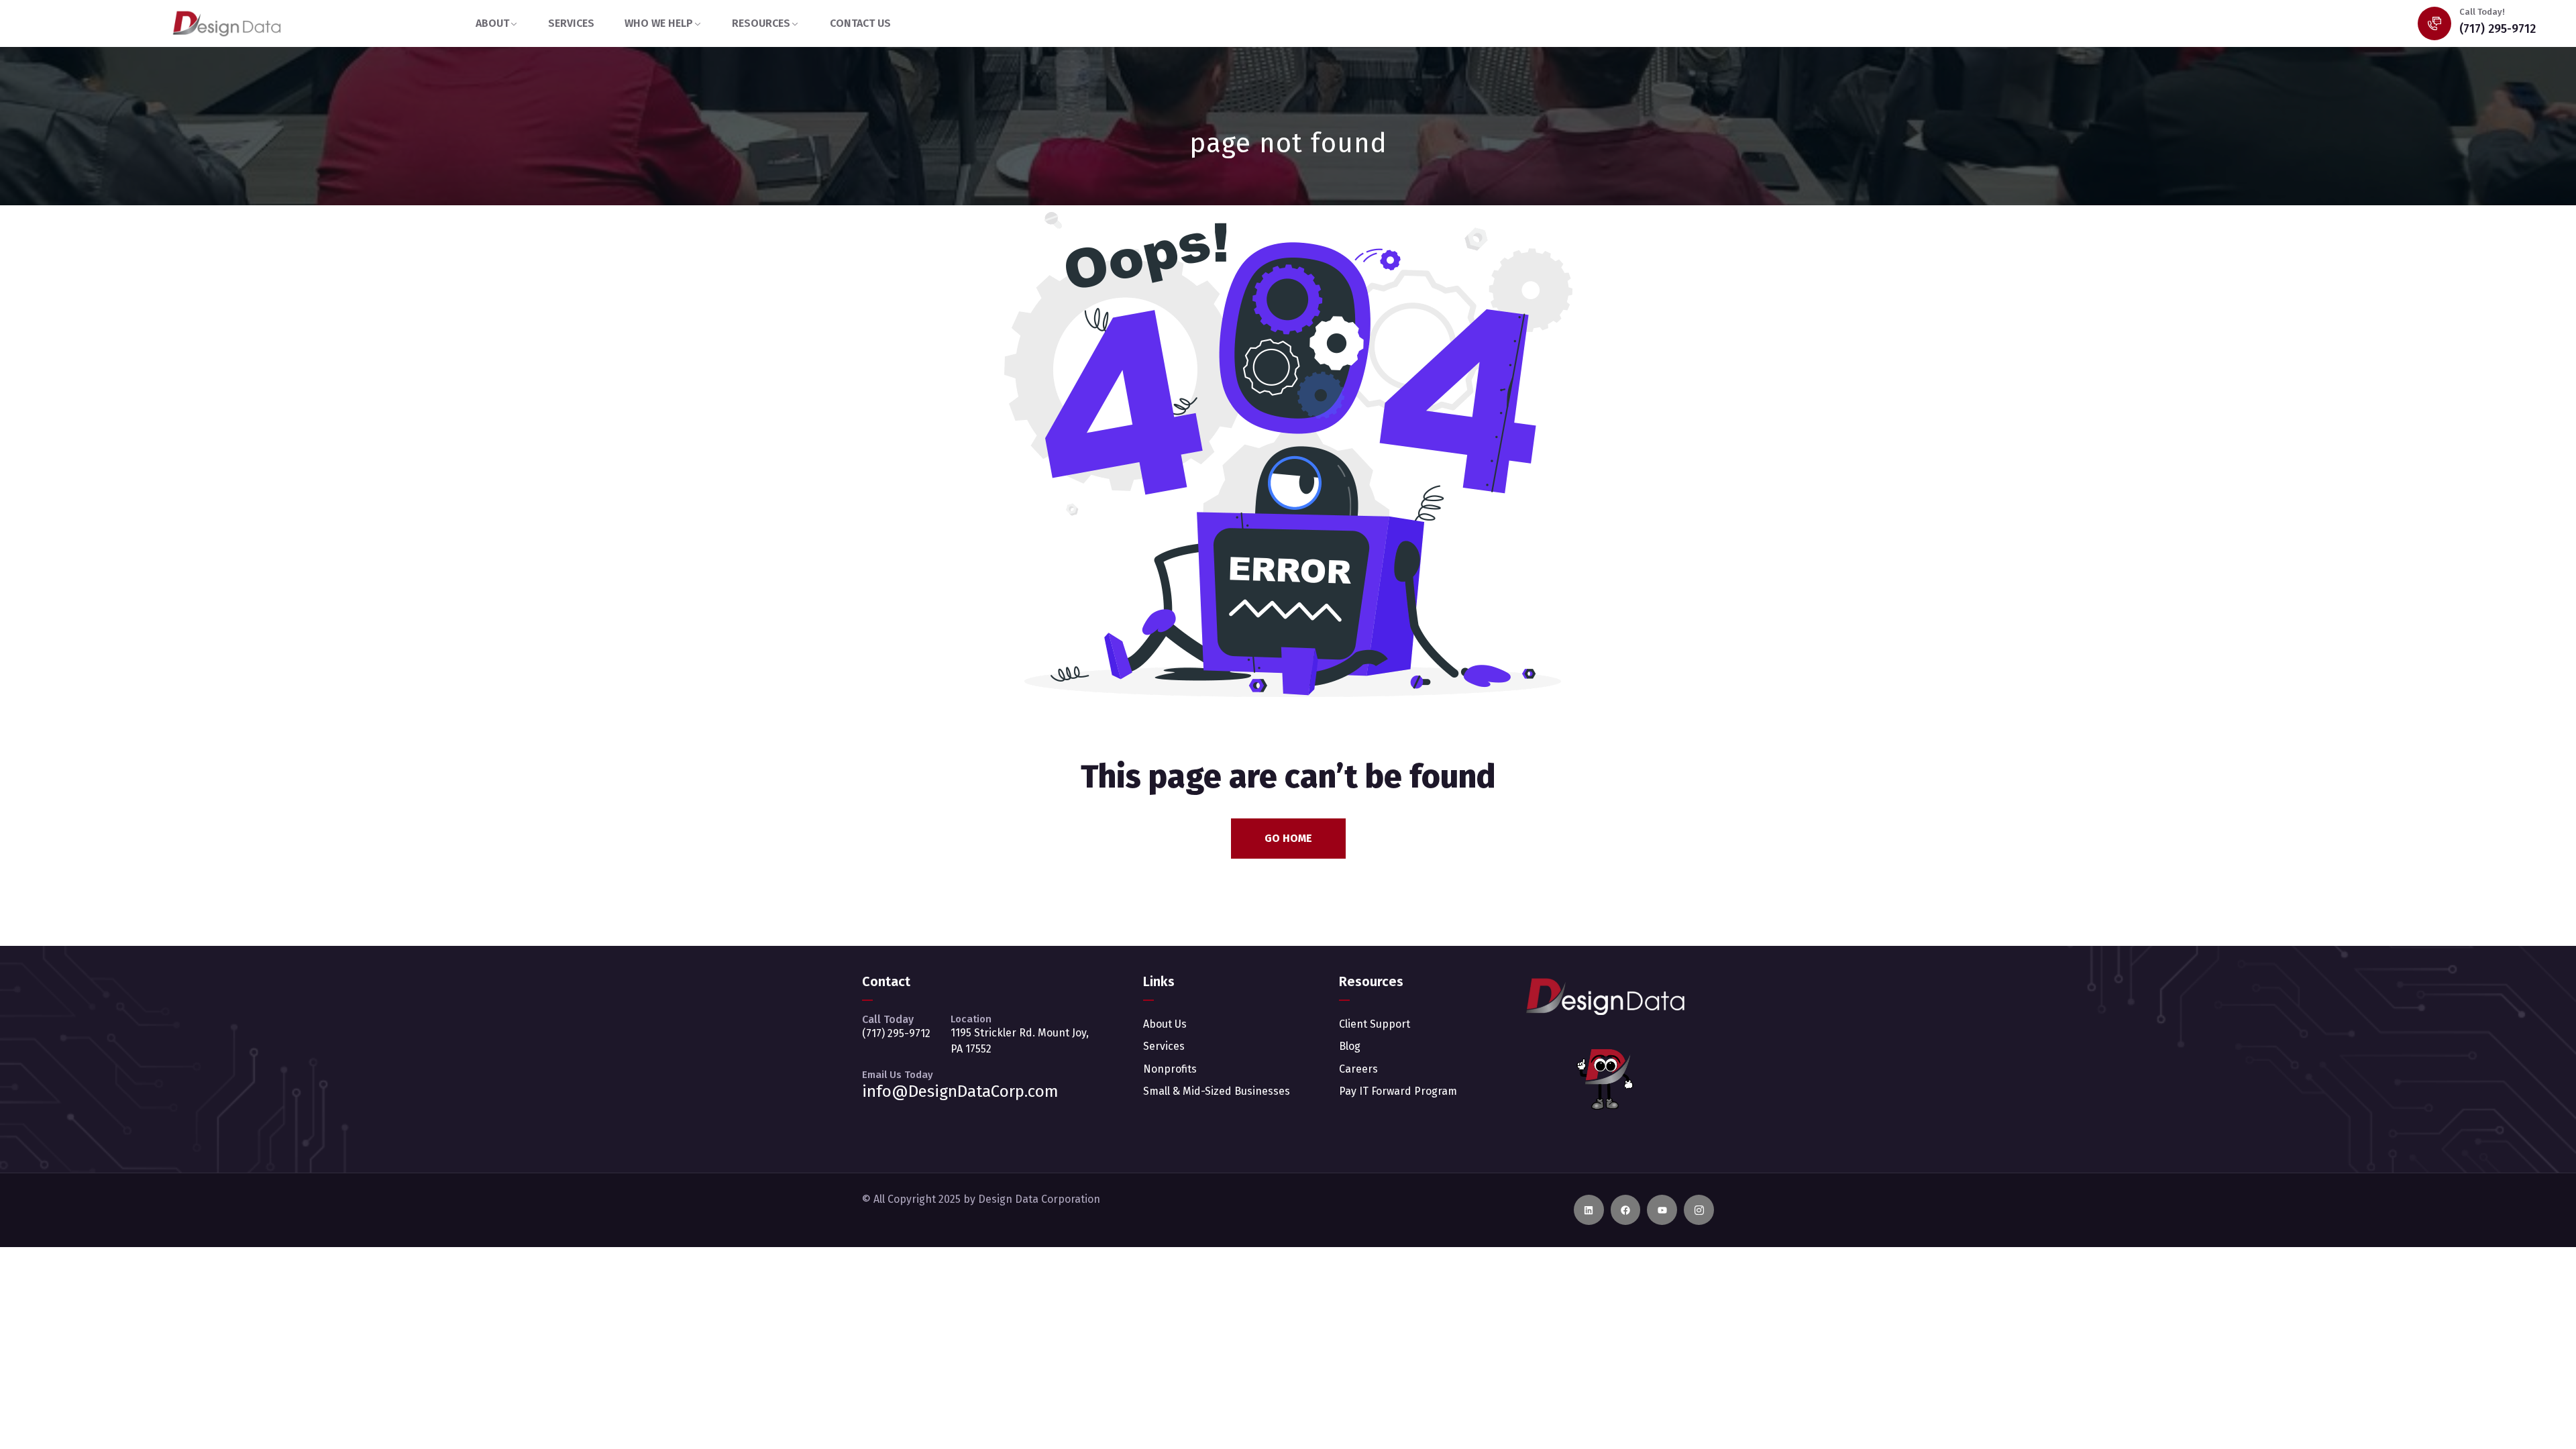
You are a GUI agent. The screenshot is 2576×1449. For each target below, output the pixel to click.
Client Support (1375, 1024)
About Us (1165, 1024)
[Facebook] (1626, 1210)
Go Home (1288, 838)
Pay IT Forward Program (1398, 1091)
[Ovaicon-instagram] (1699, 1210)
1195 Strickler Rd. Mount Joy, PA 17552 (1020, 1041)
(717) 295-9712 (2498, 29)
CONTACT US (860, 23)
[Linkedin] (1589, 1210)
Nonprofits (1170, 1069)
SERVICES (571, 23)
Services (1164, 1046)
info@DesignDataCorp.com (960, 1091)
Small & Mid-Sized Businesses (1217, 1091)
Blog (1350, 1046)
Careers (1358, 1069)
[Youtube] (1662, 1210)
